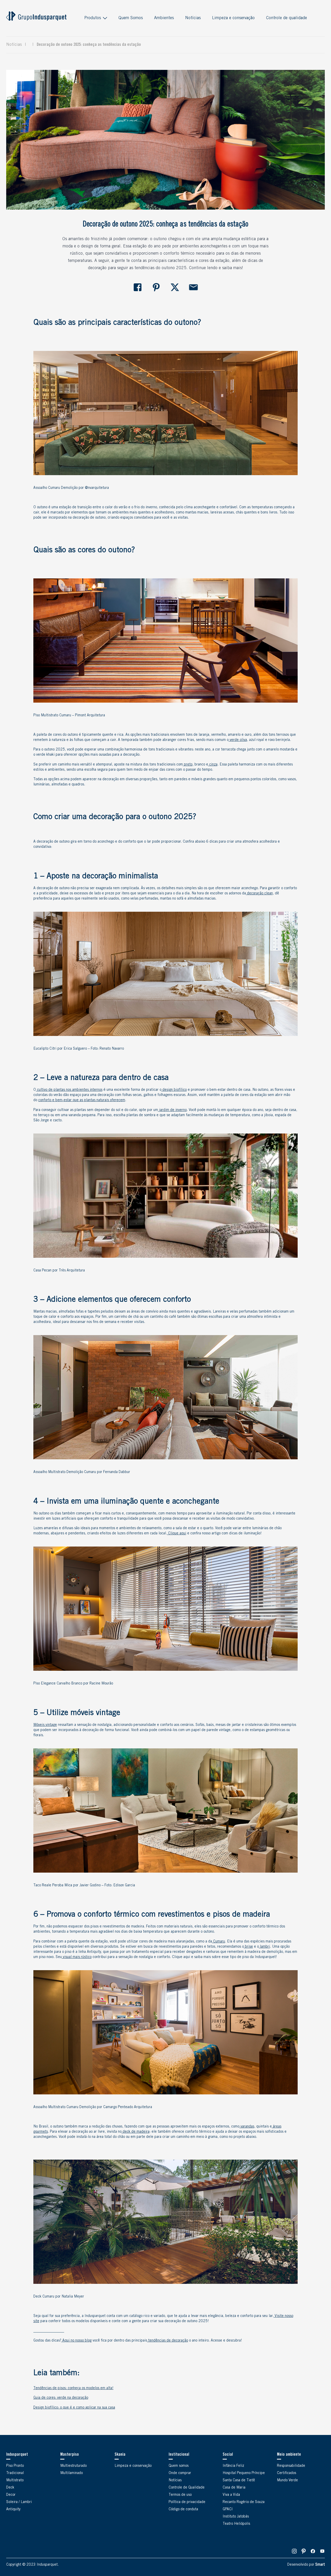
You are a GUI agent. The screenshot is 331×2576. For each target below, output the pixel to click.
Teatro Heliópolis (236, 2524)
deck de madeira (136, 2132)
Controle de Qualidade (187, 2488)
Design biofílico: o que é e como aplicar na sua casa (74, 2408)
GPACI (228, 2509)
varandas (247, 2127)
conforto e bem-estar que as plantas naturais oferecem (82, 1100)
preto (188, 765)
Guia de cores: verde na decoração (61, 2398)
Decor (11, 2495)
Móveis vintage (45, 1725)
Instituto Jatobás (236, 2517)
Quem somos (179, 2466)
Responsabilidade (291, 2466)
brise (248, 1947)
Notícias (193, 18)
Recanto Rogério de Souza (244, 2502)
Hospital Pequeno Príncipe (244, 2473)
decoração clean (259, 894)
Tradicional (15, 2473)
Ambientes (164, 18)
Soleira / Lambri (19, 2502)
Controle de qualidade (287, 18)
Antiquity (13, 2509)
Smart (320, 2565)
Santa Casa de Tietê (239, 2481)
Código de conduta (183, 2509)
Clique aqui (177, 1534)
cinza (213, 765)
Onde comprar (180, 2473)
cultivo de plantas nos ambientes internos (69, 1090)
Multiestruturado (73, 2466)
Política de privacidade (187, 2502)
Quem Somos (131, 18)
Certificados (287, 2473)
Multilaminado (72, 2473)
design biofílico (174, 1090)
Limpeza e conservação (233, 18)
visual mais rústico (77, 1957)
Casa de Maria (234, 2488)
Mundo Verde (287, 2481)
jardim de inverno (172, 1110)
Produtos (93, 18)
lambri (264, 1947)
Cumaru (219, 1942)
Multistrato (15, 2481)
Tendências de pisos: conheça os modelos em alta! (73, 2388)
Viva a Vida (231, 2495)
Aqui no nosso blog (76, 2341)
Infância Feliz (233, 2466)
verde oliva (238, 740)
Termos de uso (180, 2495)
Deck (10, 2488)
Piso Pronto (15, 2466)
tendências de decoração (168, 2341)
